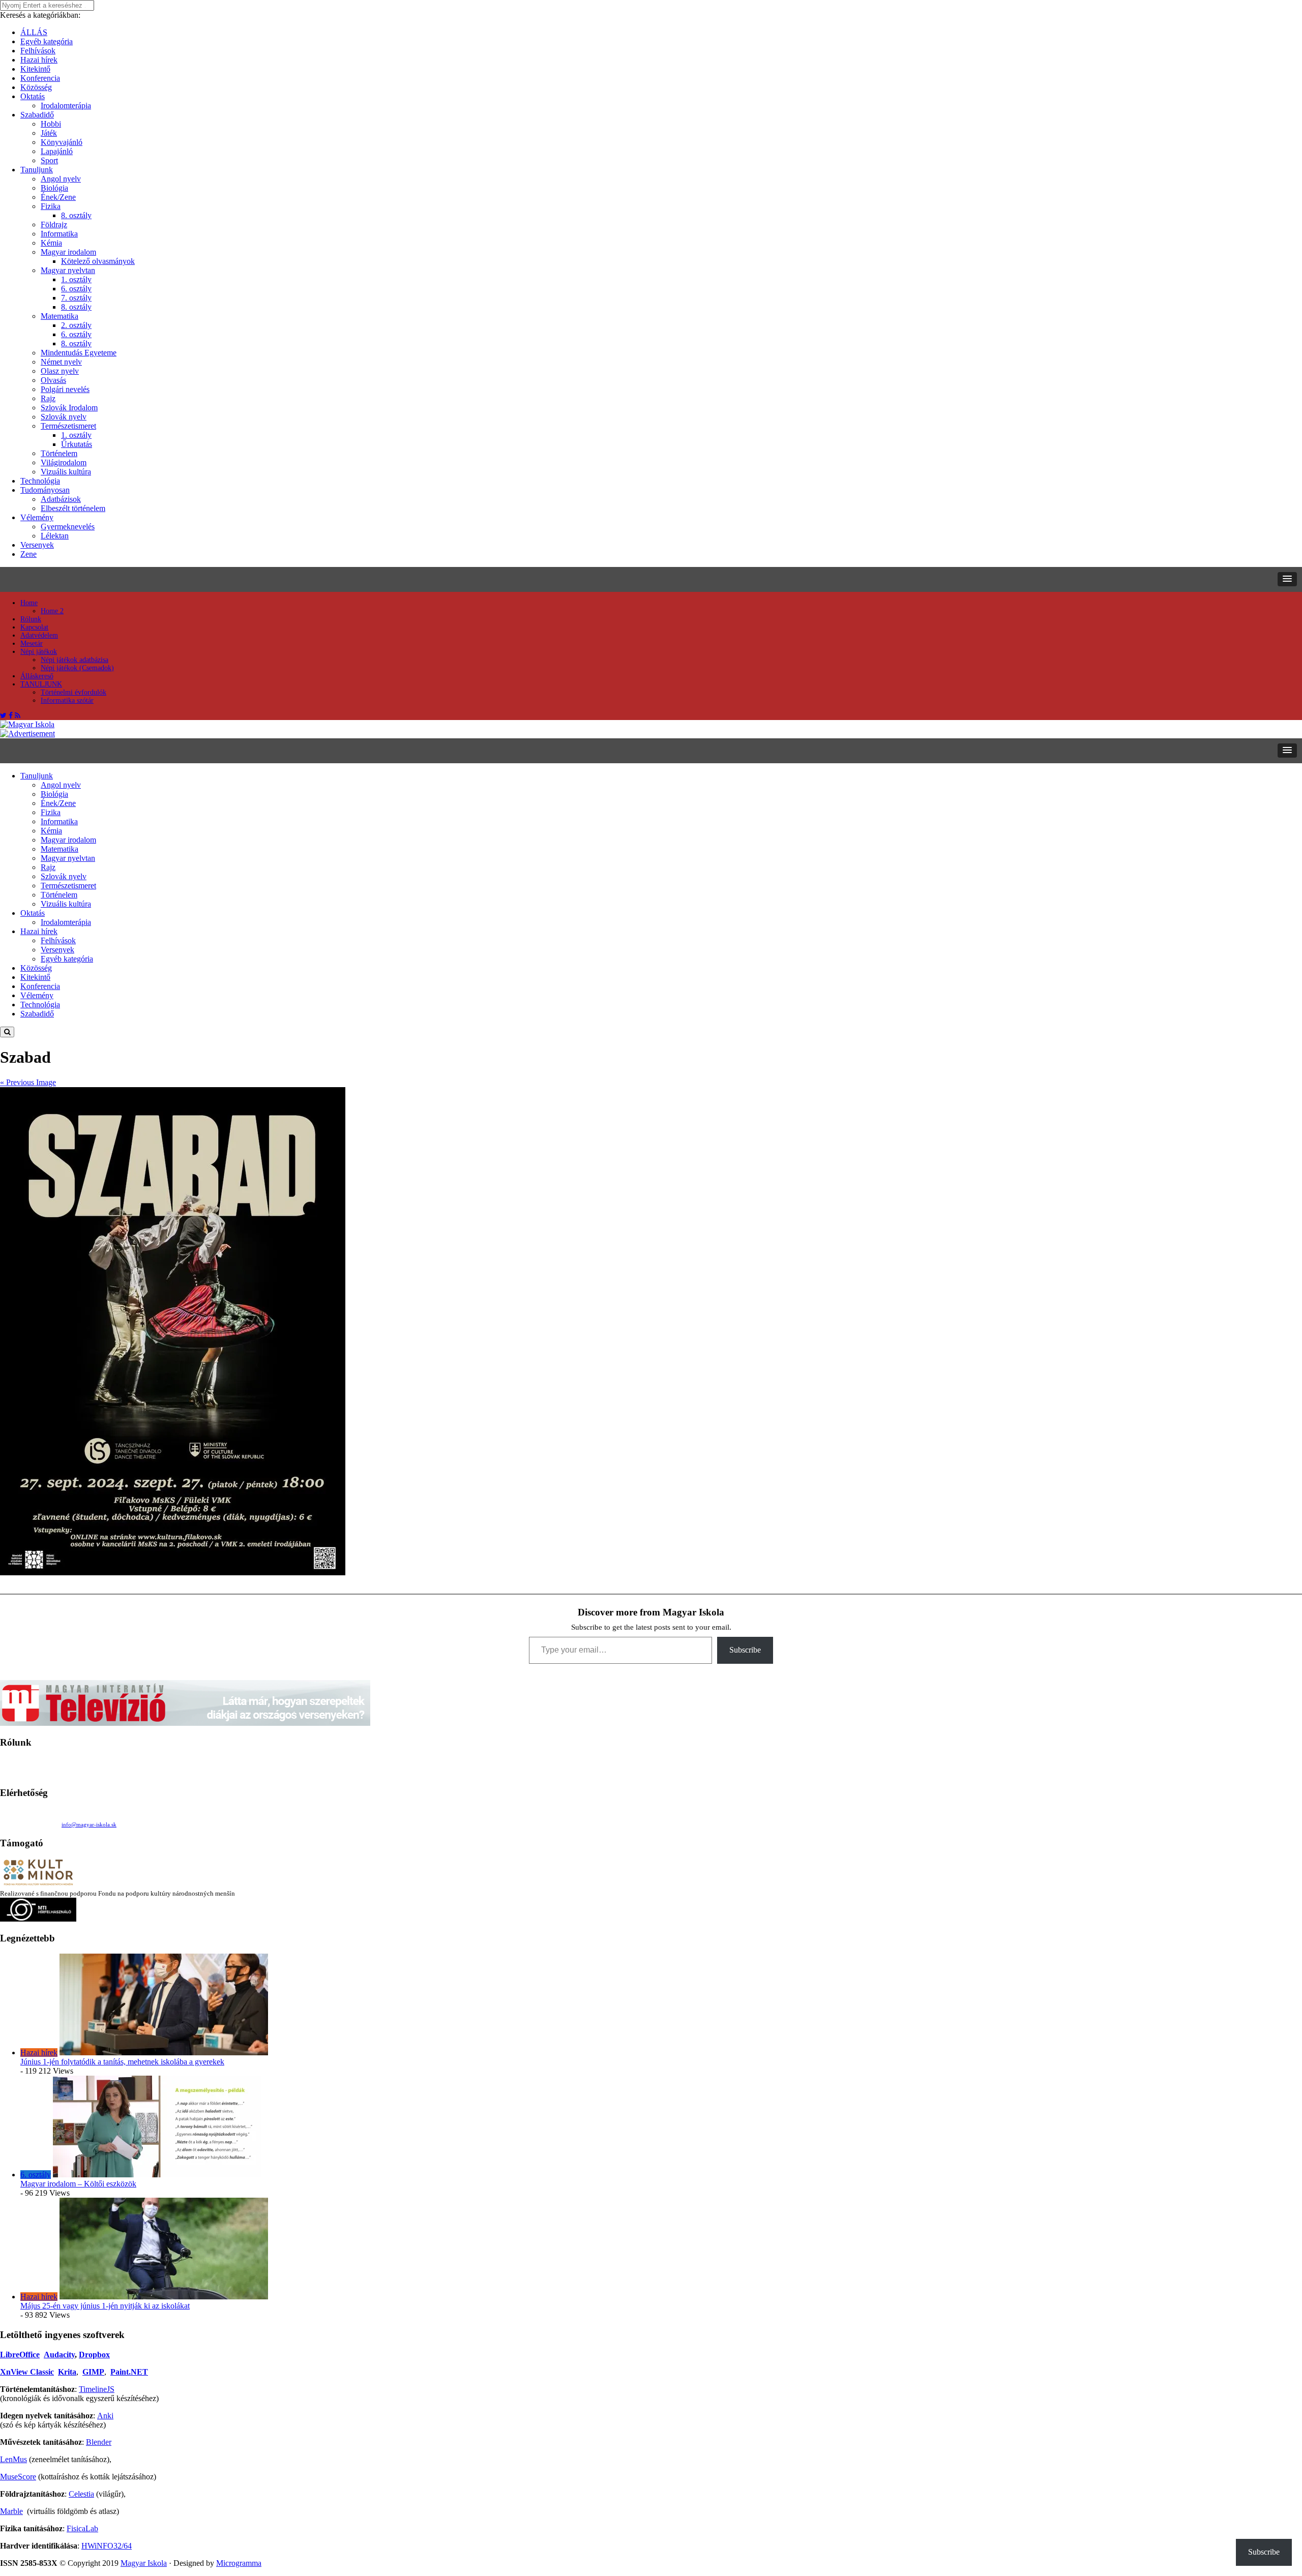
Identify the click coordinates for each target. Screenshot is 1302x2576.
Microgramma (239, 2563)
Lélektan (55, 536)
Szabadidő (37, 115)
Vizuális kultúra (66, 472)
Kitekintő (35, 69)
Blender (99, 2442)
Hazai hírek (39, 60)
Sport (49, 160)
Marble (11, 2511)
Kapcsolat (34, 627)
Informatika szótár (67, 700)
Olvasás (53, 380)
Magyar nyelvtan (68, 270)
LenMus (13, 2459)
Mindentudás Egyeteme (79, 353)
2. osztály (76, 325)
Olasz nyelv (60, 371)
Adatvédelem (39, 635)
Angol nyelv (61, 179)
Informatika (59, 234)
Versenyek (37, 545)
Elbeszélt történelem (73, 508)
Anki (105, 2416)
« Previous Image (28, 1082)
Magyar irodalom (68, 252)
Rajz (48, 398)
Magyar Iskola (144, 2563)
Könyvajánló (62, 142)
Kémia (51, 243)
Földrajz (54, 224)
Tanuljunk (37, 170)
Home (29, 603)
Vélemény (37, 517)
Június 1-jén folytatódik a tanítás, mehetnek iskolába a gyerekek (122, 2062)
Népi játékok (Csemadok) (77, 668)
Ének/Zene (58, 197)
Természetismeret (68, 426)
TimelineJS (97, 2389)
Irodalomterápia (66, 106)
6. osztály (76, 289)
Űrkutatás (77, 444)
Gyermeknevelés (68, 527)
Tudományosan (45, 490)
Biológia (54, 188)
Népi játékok (39, 652)
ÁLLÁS (34, 32)
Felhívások (38, 51)
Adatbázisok (61, 499)
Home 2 (52, 611)
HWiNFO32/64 (107, 2546)
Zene (28, 554)
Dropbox (94, 2355)
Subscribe (745, 1650)
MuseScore (18, 2477)
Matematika (60, 316)
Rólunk (31, 619)
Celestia (81, 2494)
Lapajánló (57, 151)
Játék (49, 133)
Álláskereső (37, 676)
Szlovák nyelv (64, 417)
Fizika (51, 206)
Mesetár (32, 643)
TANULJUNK (41, 684)
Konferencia (40, 78)
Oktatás (33, 96)
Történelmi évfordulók (73, 692)
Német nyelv (61, 362)
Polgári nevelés (65, 389)
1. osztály (76, 279)
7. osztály (76, 298)
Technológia (40, 481)
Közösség (36, 87)
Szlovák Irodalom (69, 408)
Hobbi (51, 124)
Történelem (59, 453)
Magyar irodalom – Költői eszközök (78, 2184)
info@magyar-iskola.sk (89, 1824)
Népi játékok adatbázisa (75, 660)
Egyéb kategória (47, 41)
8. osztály (76, 215)
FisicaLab (82, 2528)
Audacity (59, 2355)
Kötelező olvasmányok (98, 261)
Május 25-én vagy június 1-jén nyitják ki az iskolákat (105, 2306)
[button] (1287, 579)
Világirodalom (64, 462)
